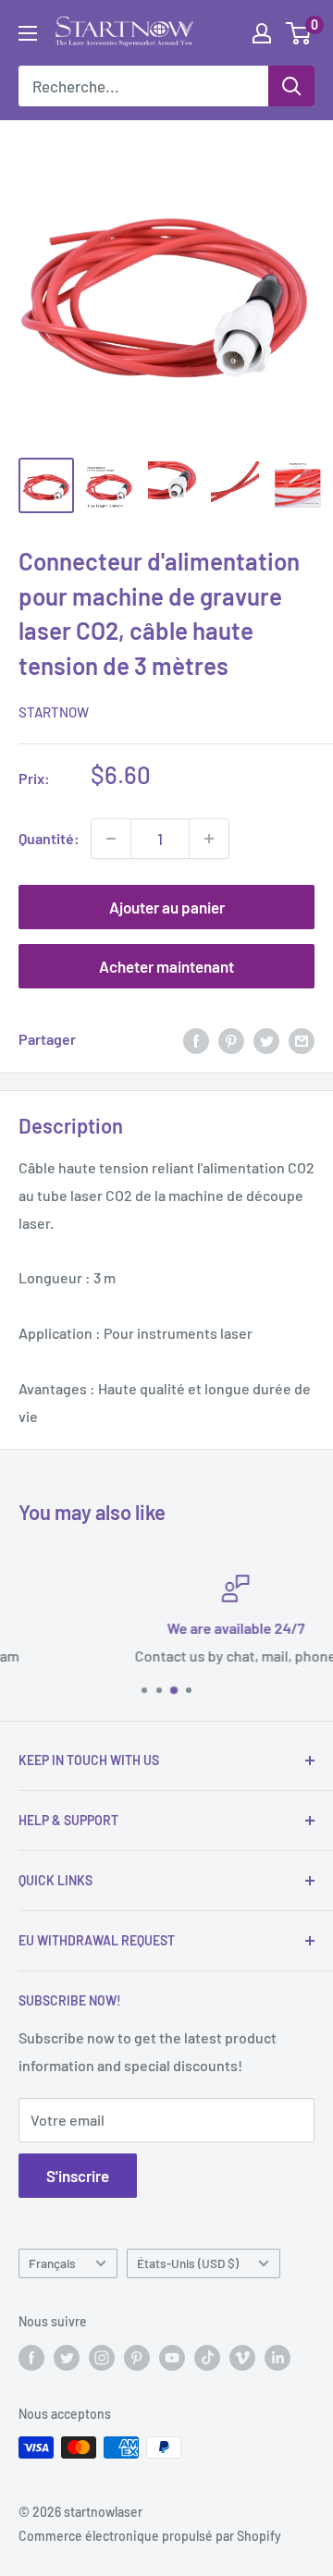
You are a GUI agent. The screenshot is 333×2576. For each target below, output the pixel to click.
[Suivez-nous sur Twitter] (67, 2357)
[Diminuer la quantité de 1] (111, 839)
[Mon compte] (262, 33)
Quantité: (49, 838)
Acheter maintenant (166, 966)
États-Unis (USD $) (188, 2263)
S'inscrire (78, 2176)
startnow (54, 712)
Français (52, 2263)
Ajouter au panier (167, 907)
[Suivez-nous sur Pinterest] (137, 2357)
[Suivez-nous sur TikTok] (207, 2357)
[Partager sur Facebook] (196, 1040)
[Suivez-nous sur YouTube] (172, 2357)
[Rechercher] (291, 86)
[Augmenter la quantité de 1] (209, 839)
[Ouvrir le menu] (28, 33)
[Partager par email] (302, 1040)
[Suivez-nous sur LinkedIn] (277, 2357)
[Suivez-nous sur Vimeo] (242, 2357)
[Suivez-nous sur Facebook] (31, 2357)
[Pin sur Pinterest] (231, 1040)
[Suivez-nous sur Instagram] (102, 2357)
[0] (299, 33)
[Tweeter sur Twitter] (266, 1040)
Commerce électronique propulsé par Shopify (150, 2536)
